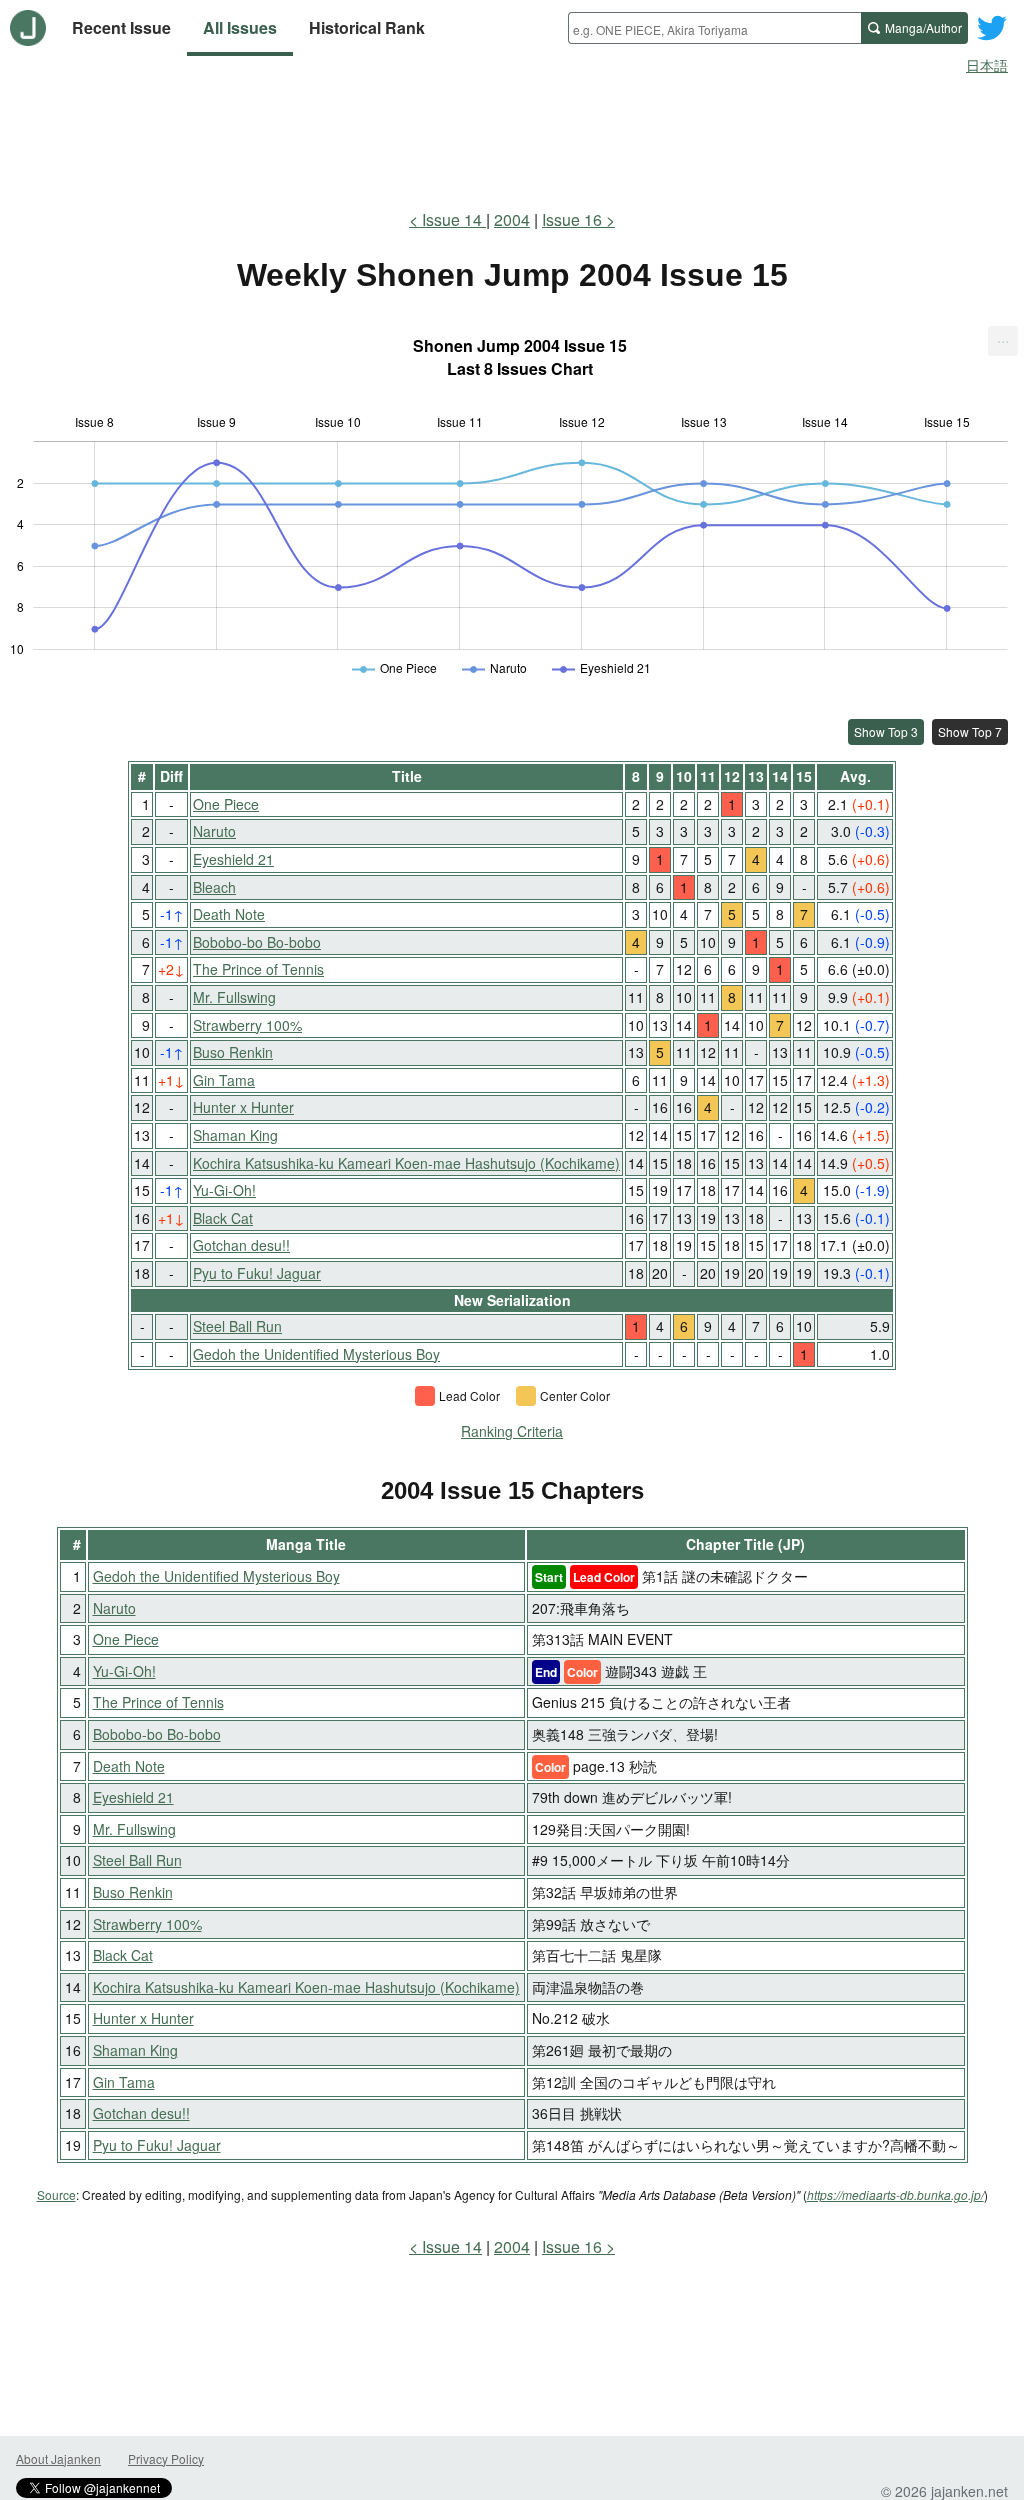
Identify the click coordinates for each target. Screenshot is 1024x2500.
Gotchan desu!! (241, 1245)
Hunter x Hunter (243, 1107)
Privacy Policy (166, 2458)
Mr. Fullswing (234, 997)
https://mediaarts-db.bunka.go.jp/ (895, 2194)
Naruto (214, 831)
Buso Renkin (233, 1052)
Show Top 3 (886, 731)
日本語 (987, 65)
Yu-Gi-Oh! (224, 1190)
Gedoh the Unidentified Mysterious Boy (316, 1354)
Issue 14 (454, 219)
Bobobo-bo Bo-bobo (257, 942)
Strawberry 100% (247, 1025)
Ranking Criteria (512, 1431)
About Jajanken (58, 2458)
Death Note (229, 914)
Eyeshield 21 (233, 859)
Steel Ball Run (237, 1326)
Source (56, 2194)
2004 (512, 219)
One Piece (226, 804)
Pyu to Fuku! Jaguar (257, 1273)
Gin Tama (224, 1080)
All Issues (240, 27)
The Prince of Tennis (258, 969)
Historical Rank (367, 27)
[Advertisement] (512, 138)
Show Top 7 (970, 731)
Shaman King (235, 1135)
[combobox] (714, 28)
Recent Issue (121, 27)
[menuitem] (1003, 341)
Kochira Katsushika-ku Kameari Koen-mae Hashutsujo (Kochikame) (406, 1163)
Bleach (214, 887)
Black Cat (223, 1218)
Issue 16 (572, 219)
